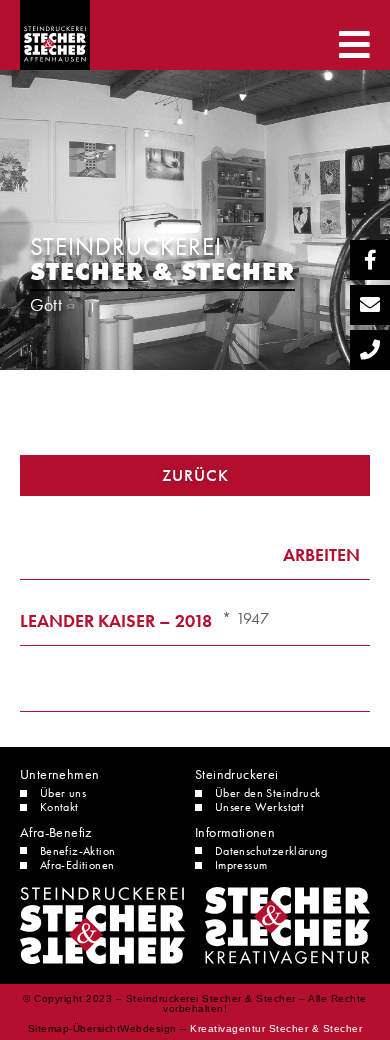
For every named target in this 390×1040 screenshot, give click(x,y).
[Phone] (370, 350)
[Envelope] (370, 305)
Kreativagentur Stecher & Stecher (276, 1028)
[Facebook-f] (370, 260)
